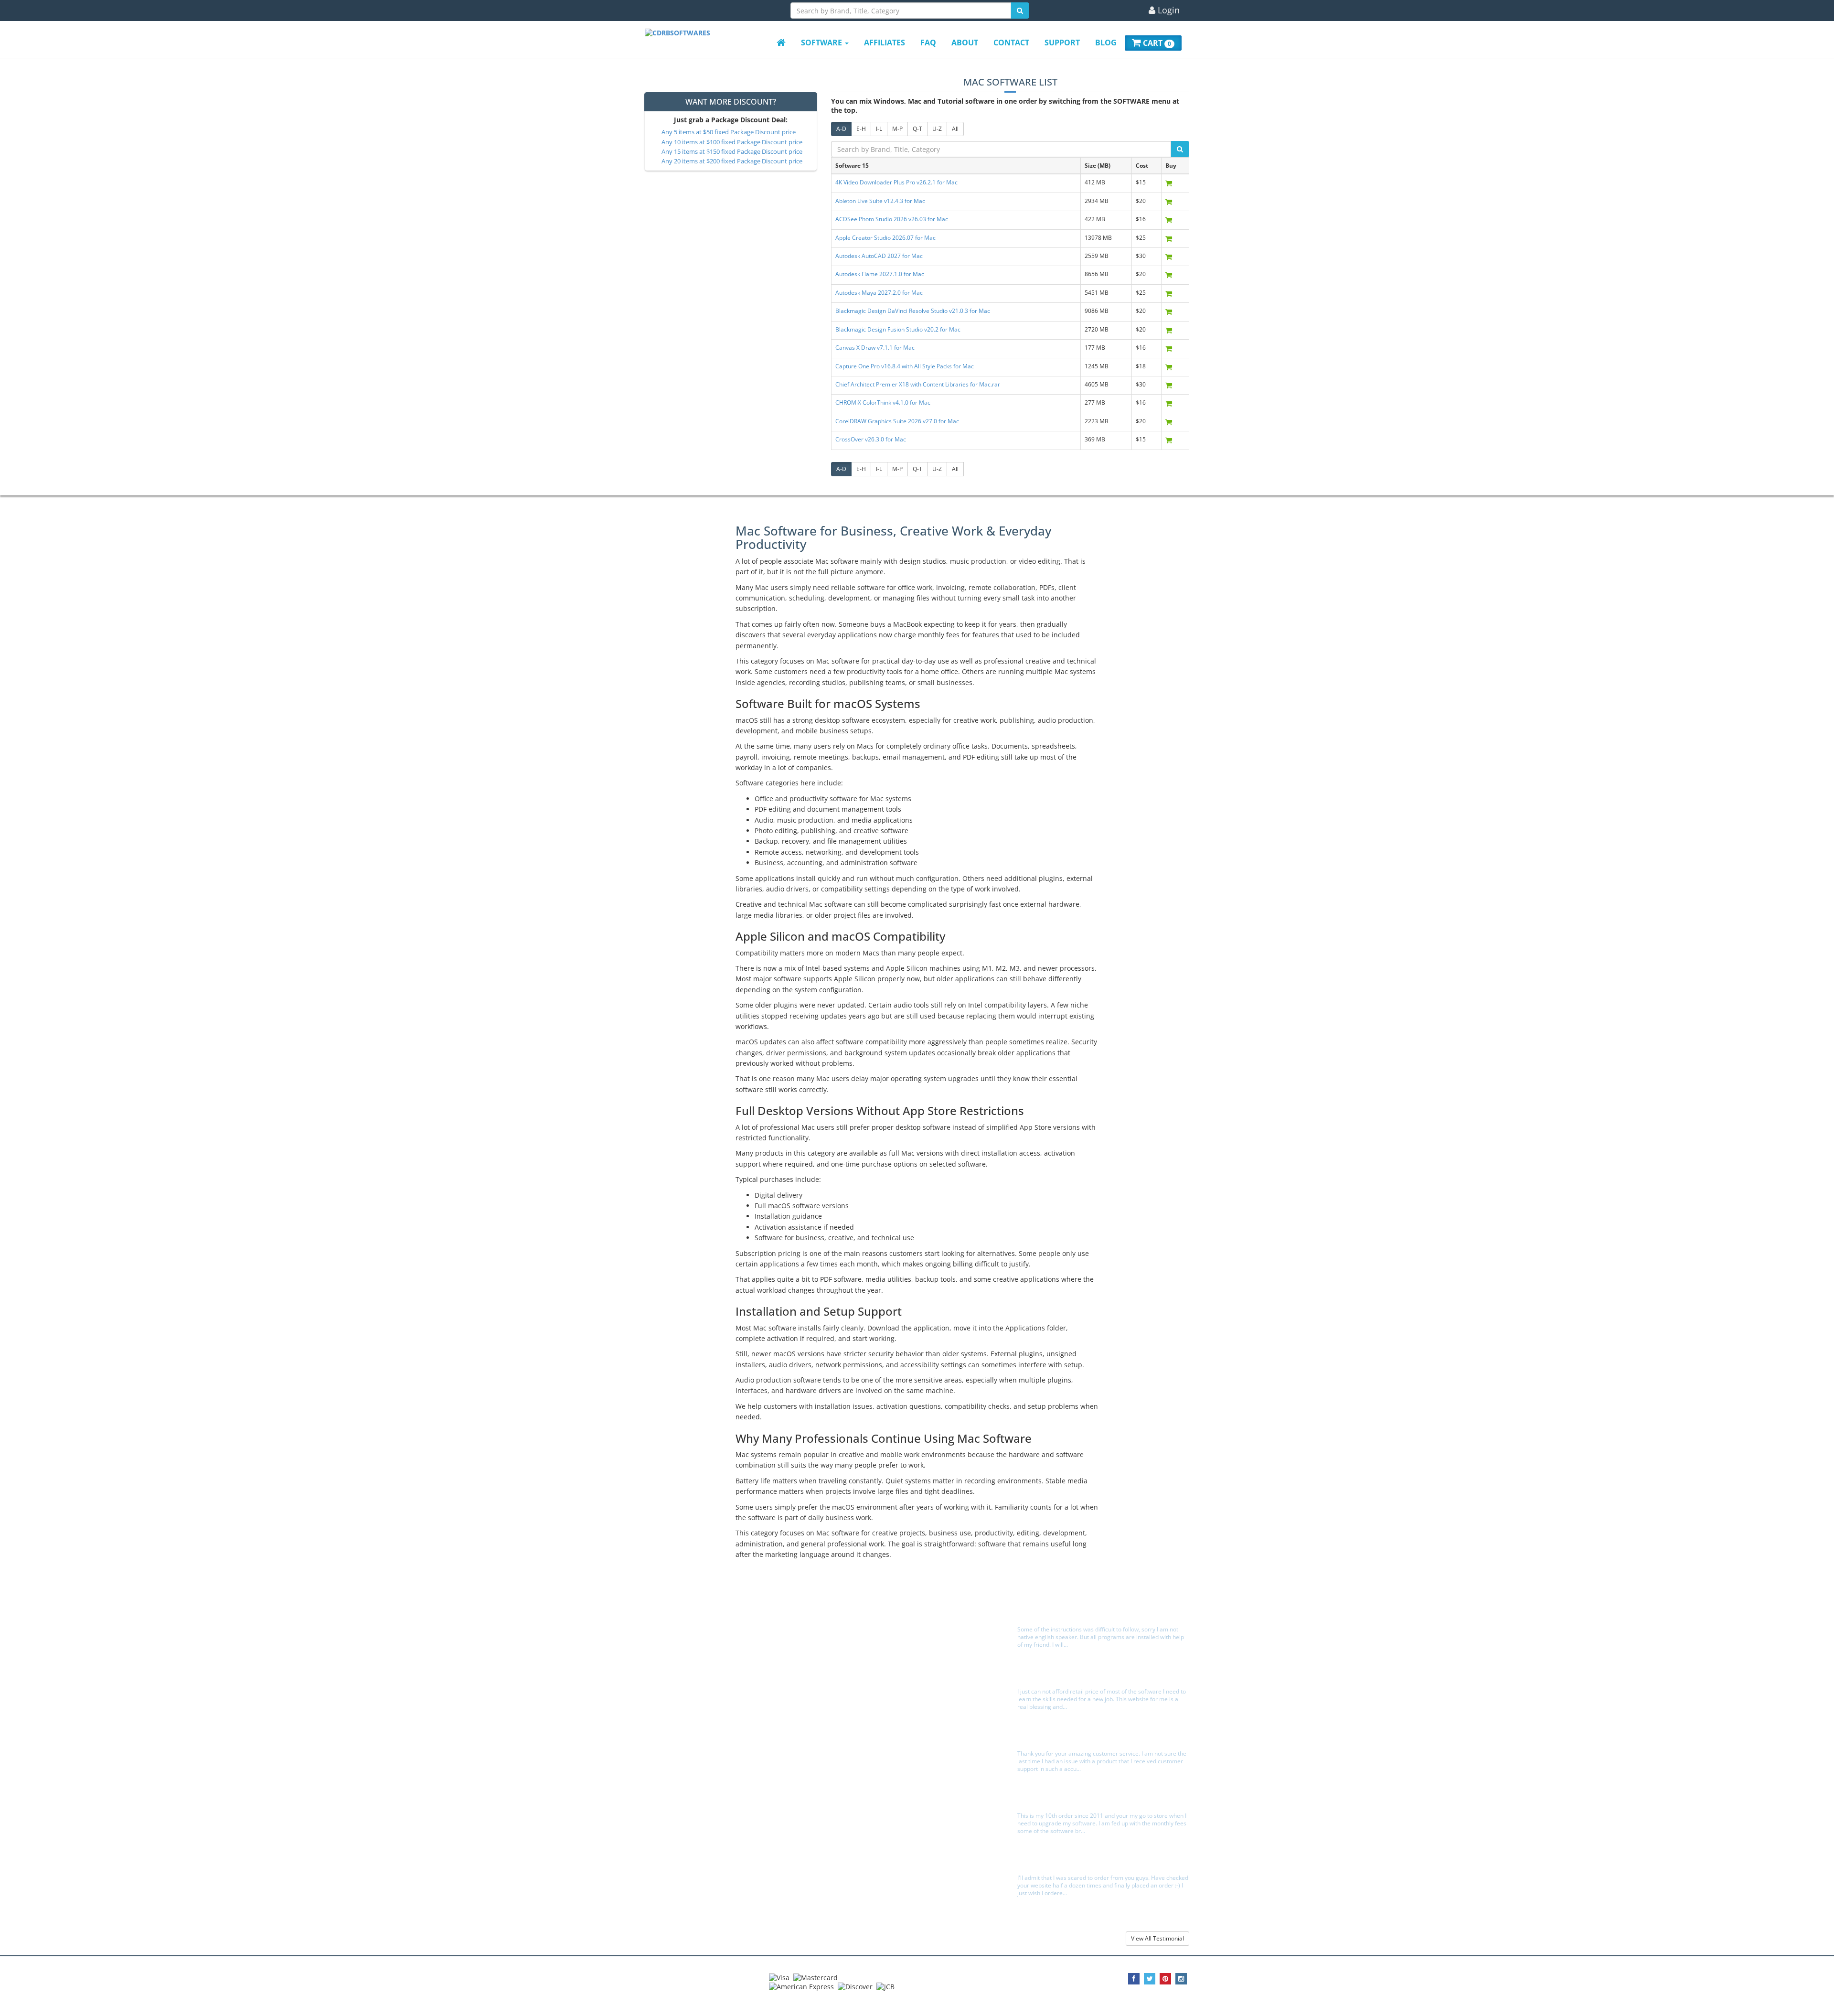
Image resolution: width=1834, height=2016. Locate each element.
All (955, 129)
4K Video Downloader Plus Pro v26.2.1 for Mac (896, 182)
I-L (879, 129)
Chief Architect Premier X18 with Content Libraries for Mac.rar (918, 384)
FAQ (928, 43)
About (965, 43)
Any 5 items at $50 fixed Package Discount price (729, 132)
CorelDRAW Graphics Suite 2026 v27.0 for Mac (897, 421)
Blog (1106, 43)
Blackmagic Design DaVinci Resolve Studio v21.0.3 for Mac (913, 311)
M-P (897, 129)
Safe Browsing (855, 1658)
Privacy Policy (667, 1637)
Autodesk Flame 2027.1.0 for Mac (880, 274)
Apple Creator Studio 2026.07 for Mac (885, 238)
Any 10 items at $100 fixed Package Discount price (732, 142)
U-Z (937, 129)
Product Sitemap (672, 1668)
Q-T (917, 129)
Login (1168, 11)
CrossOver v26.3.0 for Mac (871, 439)
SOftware (822, 43)
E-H (861, 129)
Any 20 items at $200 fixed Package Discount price (732, 161)
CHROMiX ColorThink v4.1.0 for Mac (883, 402)
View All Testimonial (1157, 1938)
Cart (1156, 43)
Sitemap (661, 1658)
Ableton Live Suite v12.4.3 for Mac (880, 201)
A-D (841, 129)
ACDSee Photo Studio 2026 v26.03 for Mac (892, 219)
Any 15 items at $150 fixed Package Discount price (732, 152)
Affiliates (885, 43)
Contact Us (850, 1648)
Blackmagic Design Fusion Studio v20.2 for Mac (898, 329)
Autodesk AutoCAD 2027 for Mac (879, 256)
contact (1011, 43)
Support (1062, 43)
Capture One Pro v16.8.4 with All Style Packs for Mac (905, 366)
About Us (662, 1627)
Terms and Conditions (679, 1648)
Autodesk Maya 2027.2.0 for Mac (879, 293)
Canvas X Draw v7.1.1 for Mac (875, 348)
